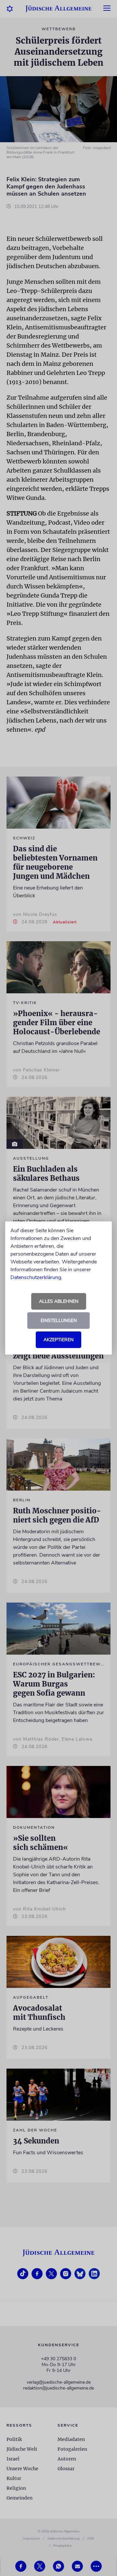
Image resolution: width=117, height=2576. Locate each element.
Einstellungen (59, 1321)
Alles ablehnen (59, 1301)
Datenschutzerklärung (36, 1277)
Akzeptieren (58, 1340)
